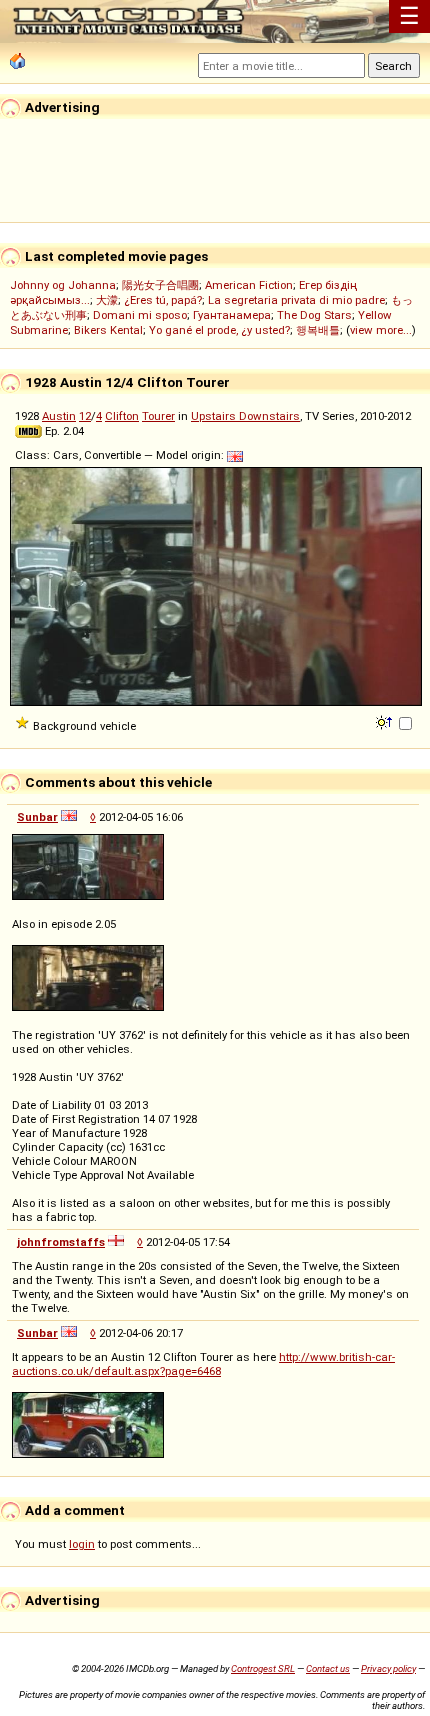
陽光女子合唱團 (160, 285)
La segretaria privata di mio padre (296, 300)
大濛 (107, 300)
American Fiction (249, 285)
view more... (381, 330)
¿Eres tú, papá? (163, 300)
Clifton (122, 416)
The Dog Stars (314, 315)
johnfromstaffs (61, 1242)
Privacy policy (388, 1668)
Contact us (328, 1668)
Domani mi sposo (140, 315)
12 (85, 416)
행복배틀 (318, 330)
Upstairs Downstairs (245, 416)
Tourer (158, 416)
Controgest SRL (263, 1668)
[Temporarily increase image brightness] (385, 721)
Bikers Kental (108, 330)
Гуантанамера (232, 315)
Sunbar (37, 817)
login (82, 1544)
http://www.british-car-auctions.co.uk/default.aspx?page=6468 (203, 1364)
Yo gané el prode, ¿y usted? (219, 330)
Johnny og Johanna (63, 285)
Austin (59, 416)
